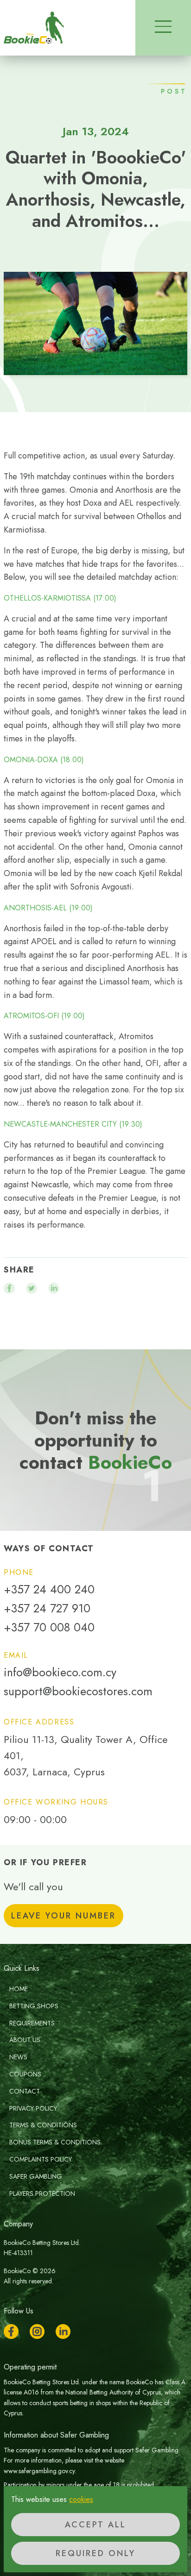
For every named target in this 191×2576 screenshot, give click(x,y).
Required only (95, 2553)
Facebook (11, 2332)
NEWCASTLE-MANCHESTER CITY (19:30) (73, 1124)
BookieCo (34, 28)
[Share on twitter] (32, 1288)
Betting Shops (34, 2006)
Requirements (32, 2023)
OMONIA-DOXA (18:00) (44, 760)
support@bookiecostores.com (78, 1691)
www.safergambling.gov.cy (39, 2471)
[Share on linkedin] (54, 1288)
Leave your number (64, 1916)
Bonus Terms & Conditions (55, 2142)
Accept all (95, 2525)
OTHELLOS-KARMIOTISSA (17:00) (60, 598)
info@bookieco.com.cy (60, 1672)
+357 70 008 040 (49, 1627)
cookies (81, 2499)
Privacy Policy (33, 2108)
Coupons (25, 2074)
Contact (25, 2091)
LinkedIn (63, 2332)
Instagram (37, 2332)
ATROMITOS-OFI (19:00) (44, 1016)
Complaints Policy (41, 2159)
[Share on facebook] (9, 1288)
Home (19, 1989)
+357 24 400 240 (49, 1589)
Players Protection (42, 2194)
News (18, 2057)
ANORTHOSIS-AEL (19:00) (48, 908)
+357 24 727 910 (47, 1608)
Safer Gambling (36, 2176)
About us (25, 2040)
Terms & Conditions (43, 2125)
